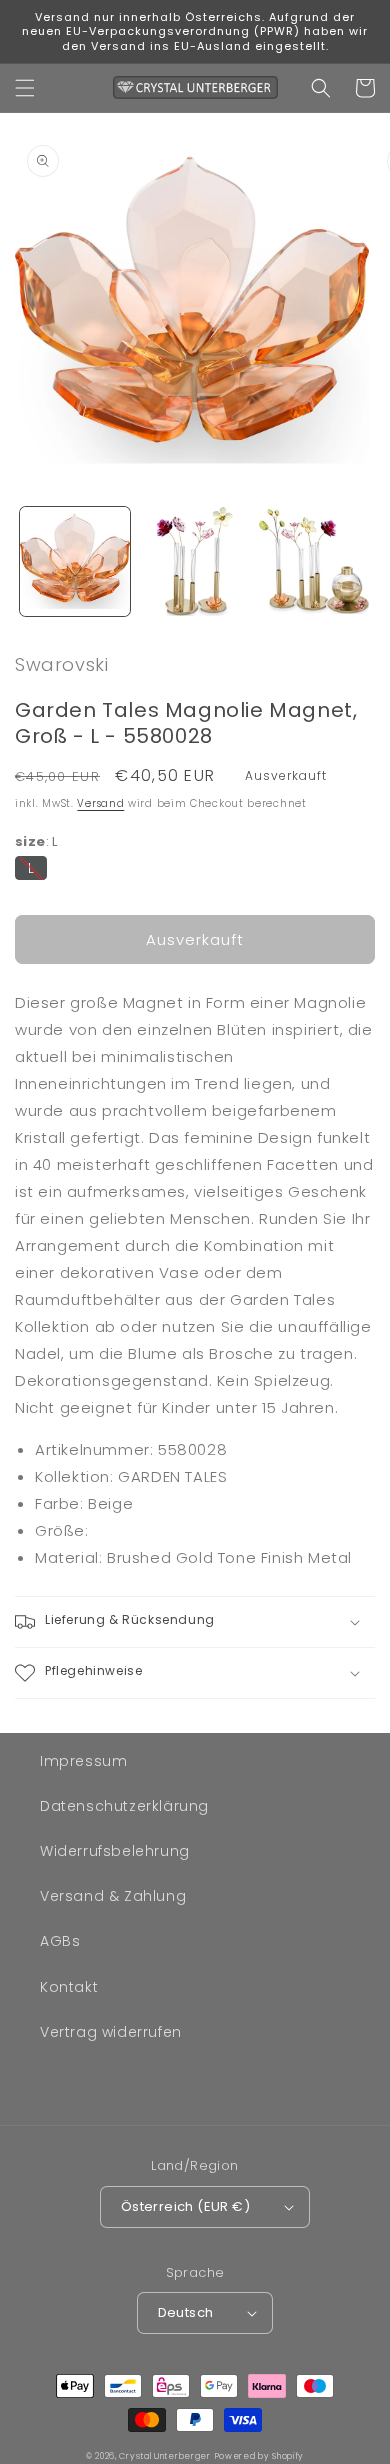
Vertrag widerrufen (111, 2032)
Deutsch (186, 2312)
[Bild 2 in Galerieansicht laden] (195, 562)
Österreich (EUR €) (185, 2206)
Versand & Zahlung (113, 1896)
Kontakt (69, 1987)
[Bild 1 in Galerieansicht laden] (75, 562)
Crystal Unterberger (164, 2456)
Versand (100, 803)
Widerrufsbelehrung (115, 1851)
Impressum (83, 1761)
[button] (25, 88)
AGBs (60, 1941)
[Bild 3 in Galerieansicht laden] (314, 562)
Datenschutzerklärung (124, 1806)
